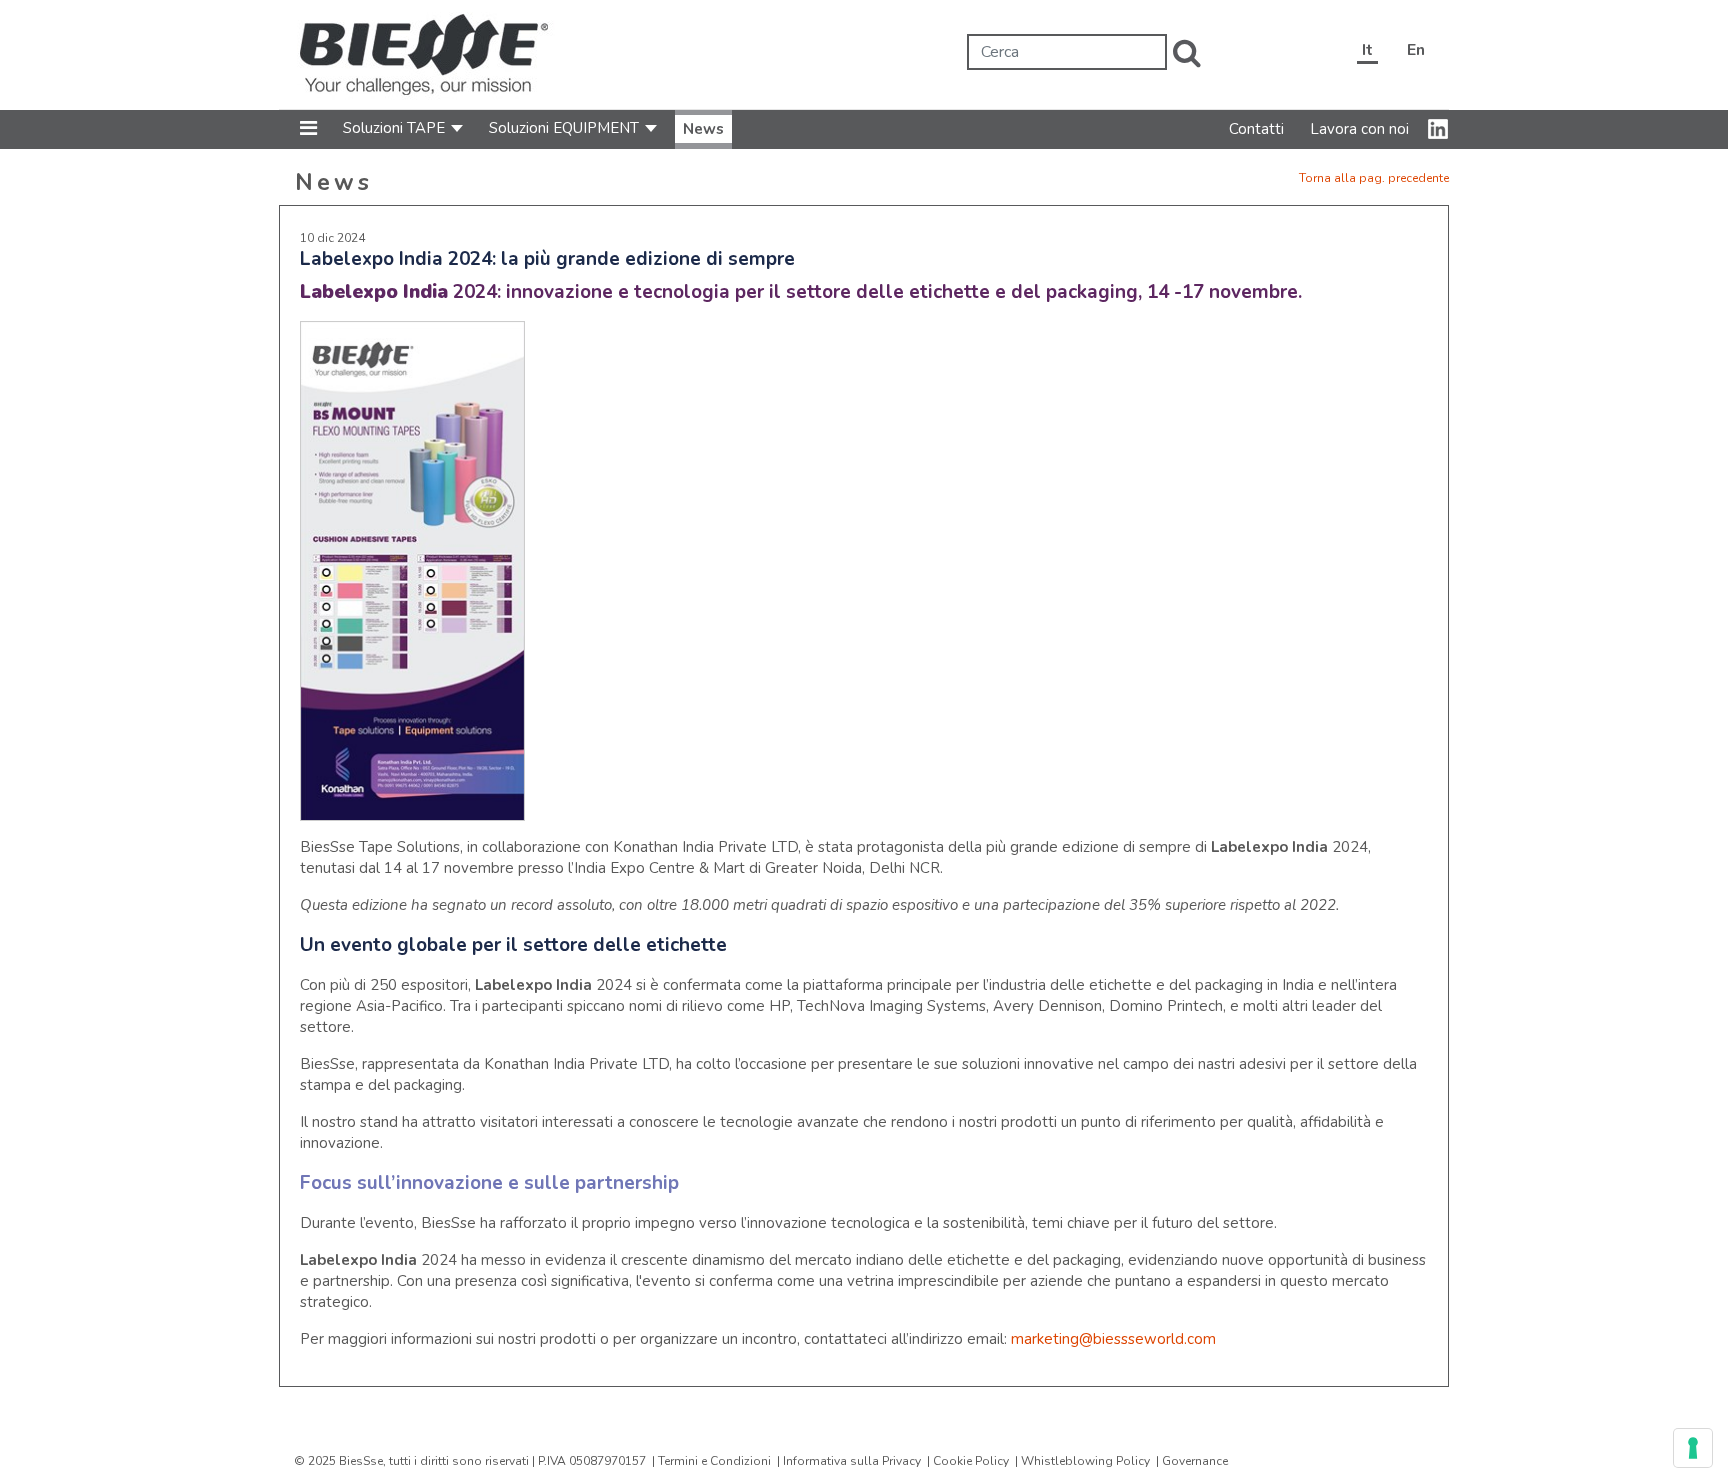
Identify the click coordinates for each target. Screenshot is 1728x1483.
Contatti (1256, 129)
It (1367, 50)
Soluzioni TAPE (394, 128)
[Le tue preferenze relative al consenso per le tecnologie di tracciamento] (1693, 1448)
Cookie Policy (971, 1461)
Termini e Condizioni (714, 1461)
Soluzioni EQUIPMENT (564, 128)
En (1416, 50)
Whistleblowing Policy (1085, 1461)
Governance (1195, 1461)
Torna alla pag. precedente (1374, 178)
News (703, 129)
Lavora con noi (1359, 129)
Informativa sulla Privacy (852, 1461)
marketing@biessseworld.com (1113, 1339)
